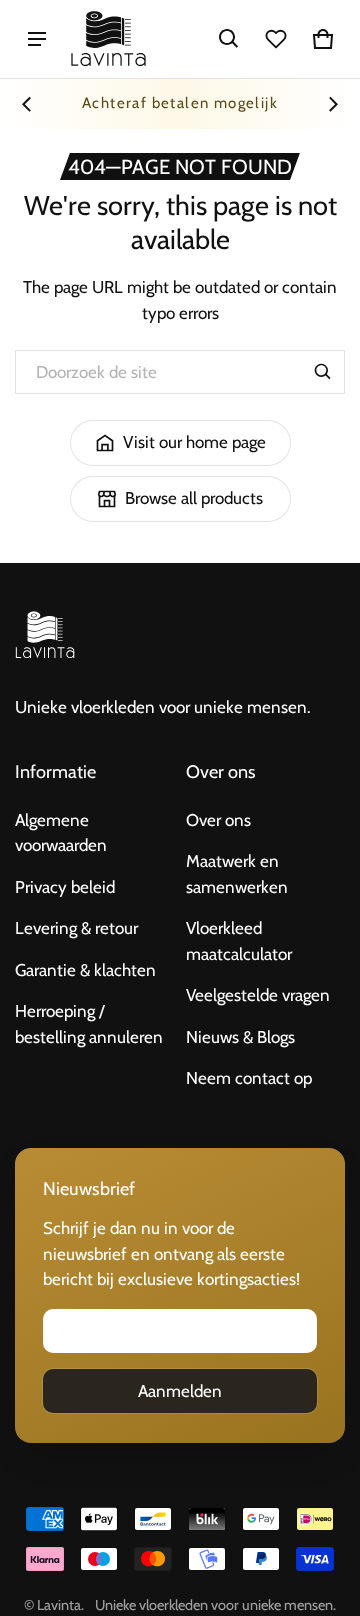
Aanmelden (180, 1391)
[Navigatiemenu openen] (37, 39)
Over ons (218, 820)
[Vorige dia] (27, 104)
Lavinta (59, 1605)
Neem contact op (249, 1078)
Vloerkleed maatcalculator (239, 941)
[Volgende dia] (333, 104)
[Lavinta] (108, 39)
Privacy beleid (65, 887)
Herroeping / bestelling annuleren (89, 1024)
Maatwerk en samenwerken (237, 874)
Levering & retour (76, 928)
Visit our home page (194, 442)
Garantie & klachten (85, 970)
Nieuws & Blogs (240, 1037)
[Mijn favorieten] (276, 39)
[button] (229, 39)
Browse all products (194, 498)
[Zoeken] (323, 372)
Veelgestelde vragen (258, 995)
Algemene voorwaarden (61, 833)
